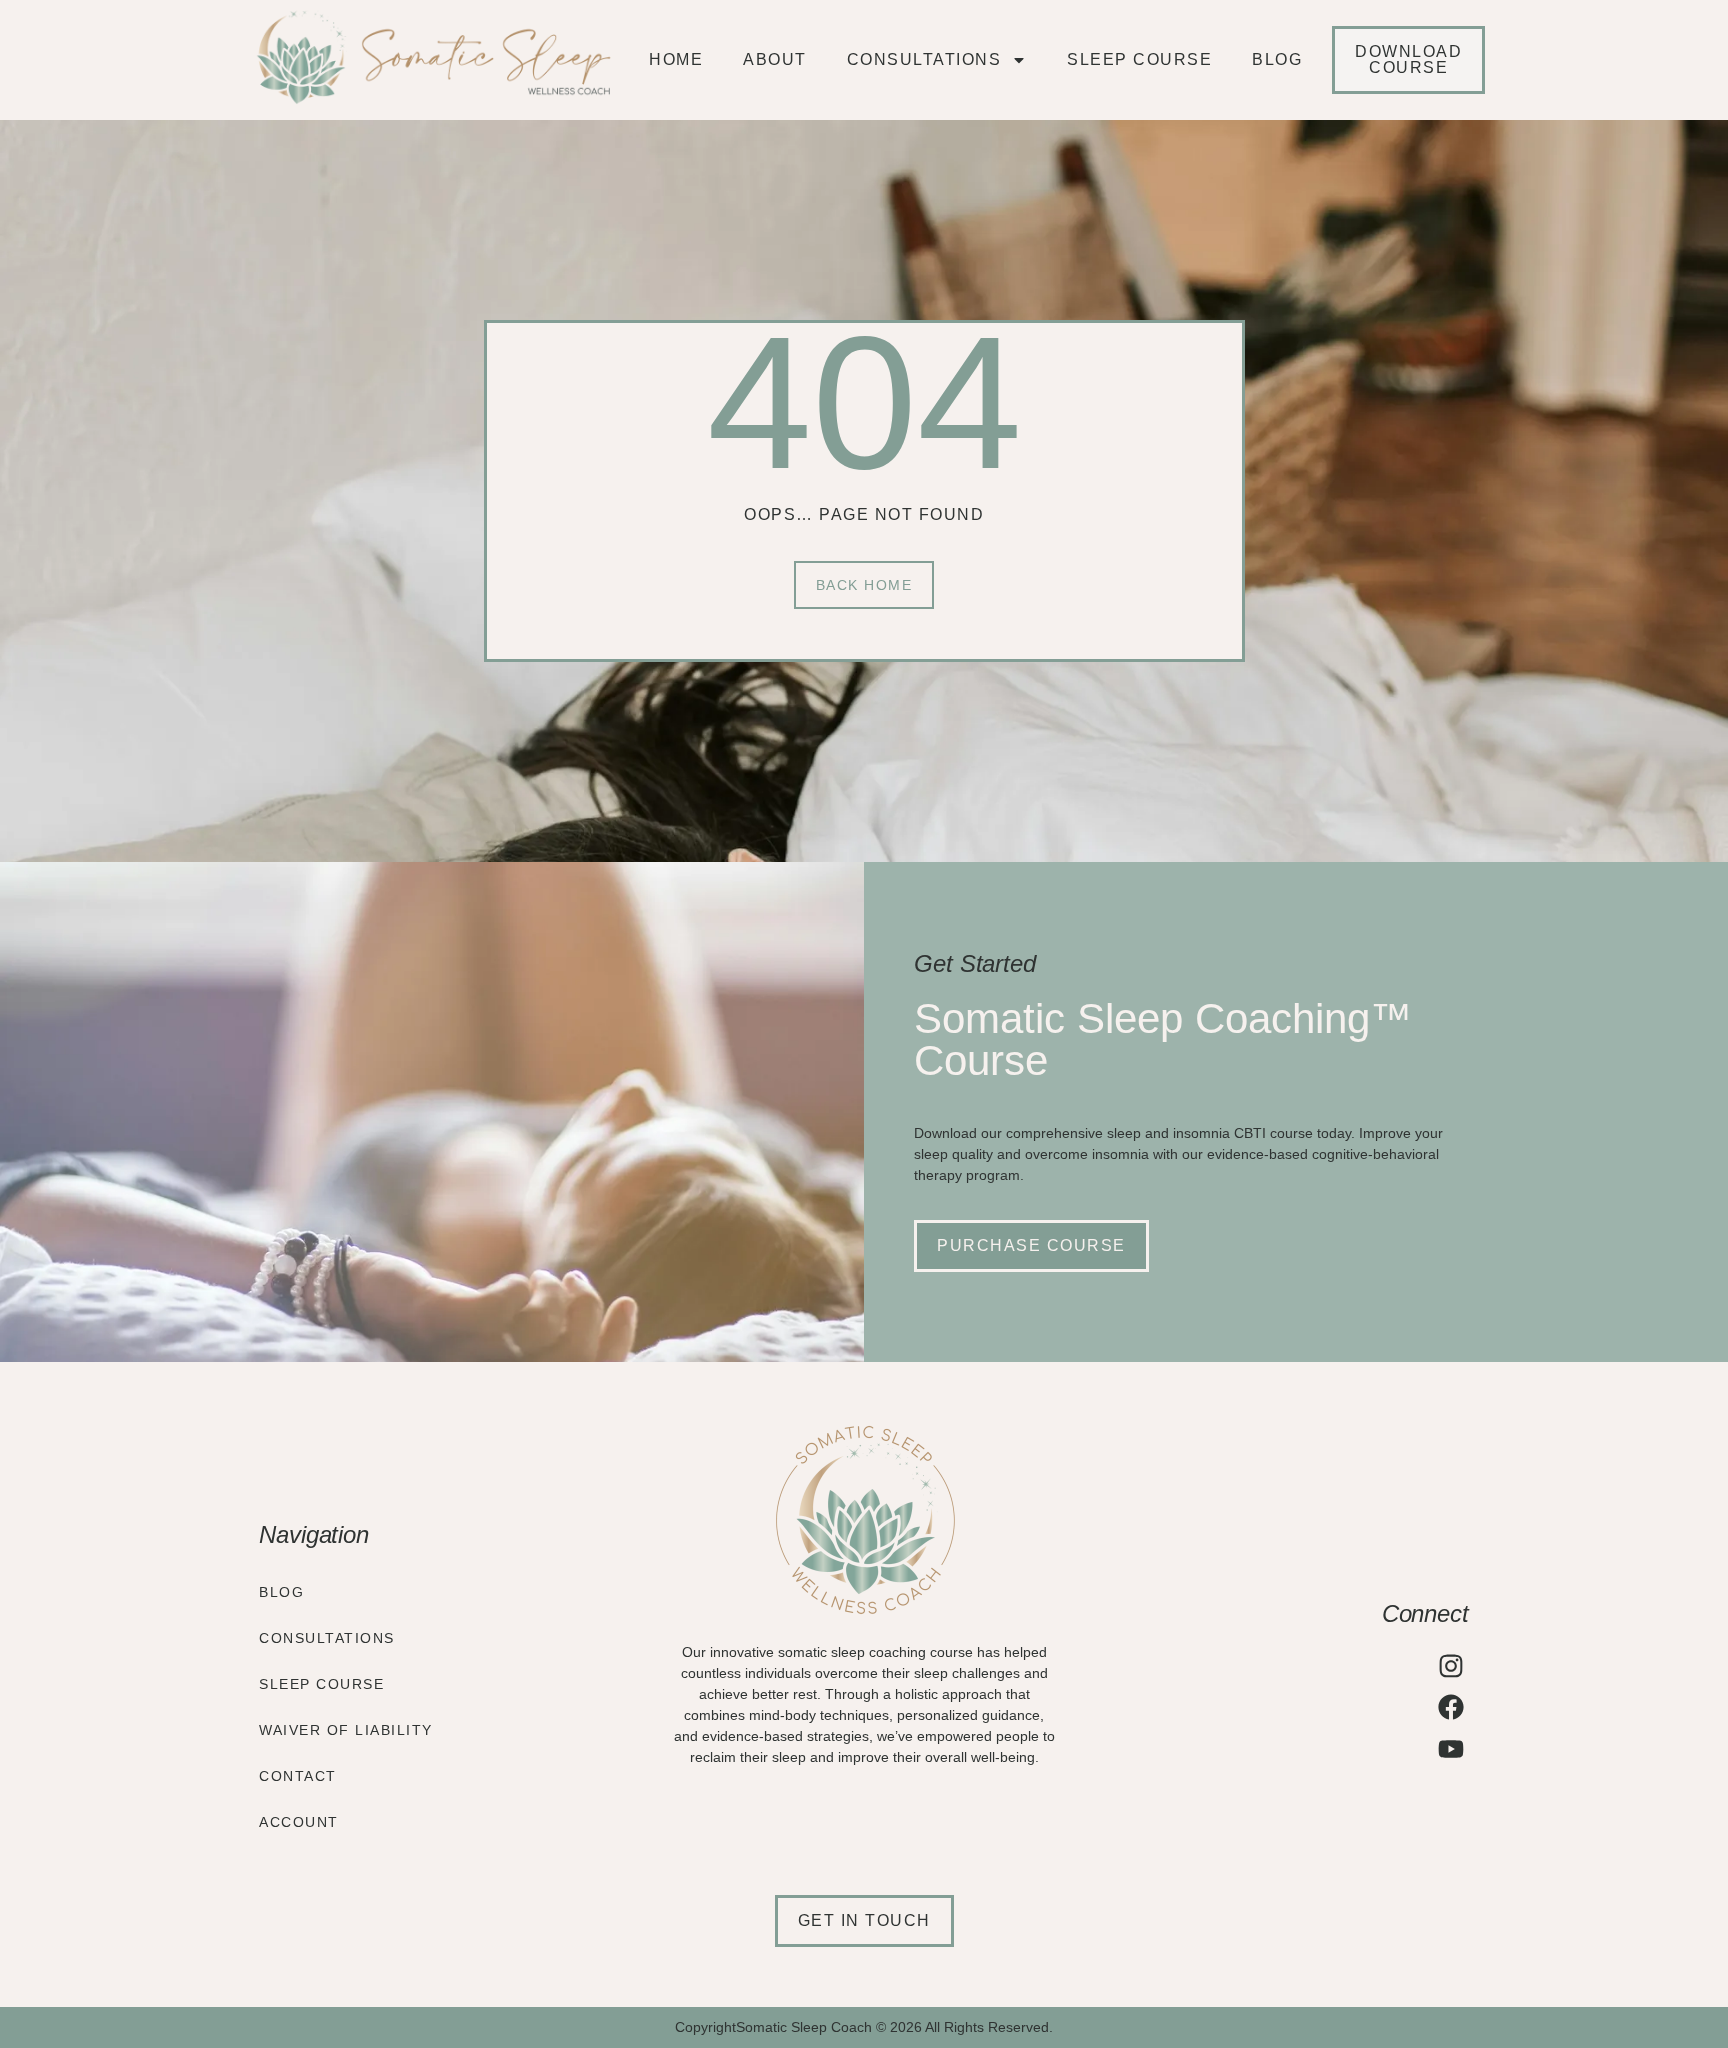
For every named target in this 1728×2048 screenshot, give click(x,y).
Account (299, 1822)
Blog (1277, 59)
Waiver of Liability (346, 1730)
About (775, 59)
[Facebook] (1451, 1707)
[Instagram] (1451, 1666)
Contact (298, 1776)
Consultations (924, 59)
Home (676, 59)
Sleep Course (1139, 59)
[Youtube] (1451, 1749)
